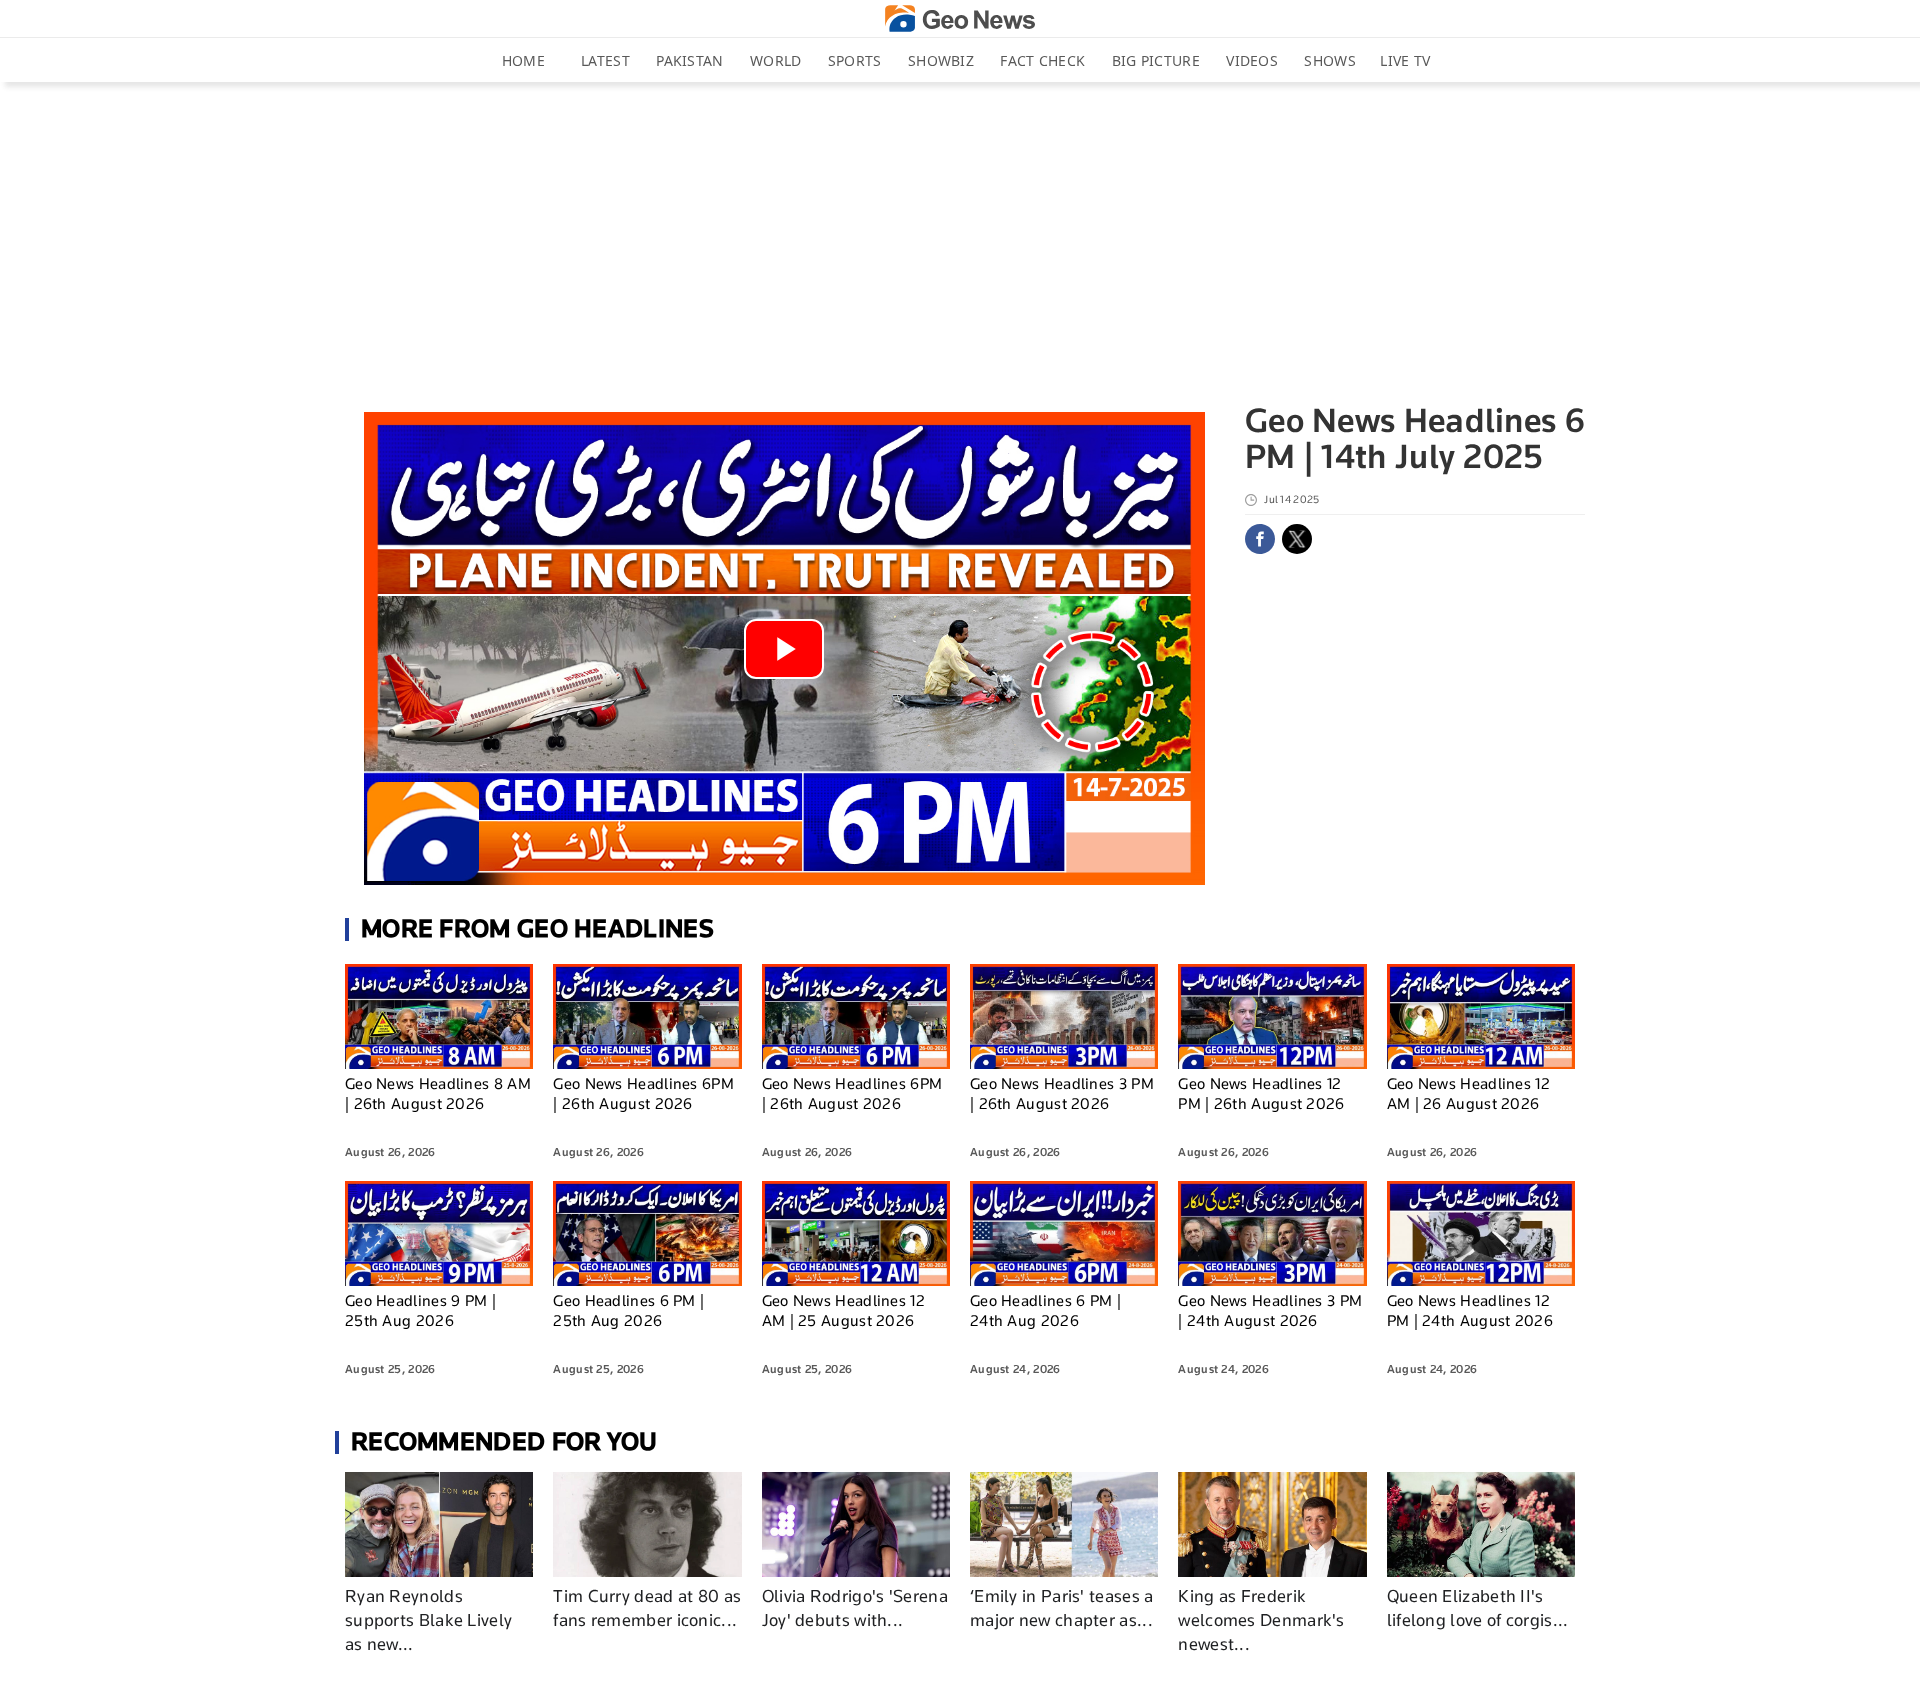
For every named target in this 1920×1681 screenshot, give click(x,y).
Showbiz (941, 60)
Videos (1252, 60)
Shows (1330, 60)
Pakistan (689, 60)
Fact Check (1042, 60)
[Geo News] (960, 18)
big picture (1156, 60)
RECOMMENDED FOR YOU (504, 1441)
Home (523, 60)
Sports (855, 60)
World (776, 60)
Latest (605, 60)
